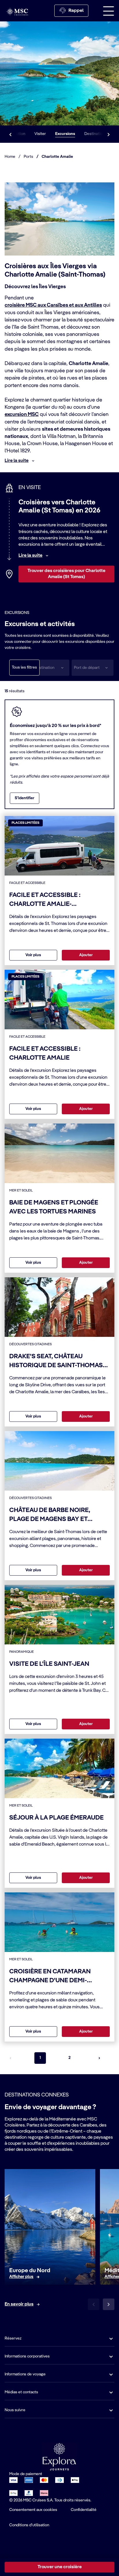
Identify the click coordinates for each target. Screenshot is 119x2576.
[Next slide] (109, 2304)
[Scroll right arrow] (109, 134)
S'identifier (25, 798)
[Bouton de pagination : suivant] (99, 2058)
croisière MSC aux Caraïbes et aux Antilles (53, 305)
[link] (21, 2277)
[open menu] (109, 11)
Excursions (65, 134)
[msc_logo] (17, 12)
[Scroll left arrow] (10, 134)
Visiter (40, 134)
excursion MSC (22, 414)
